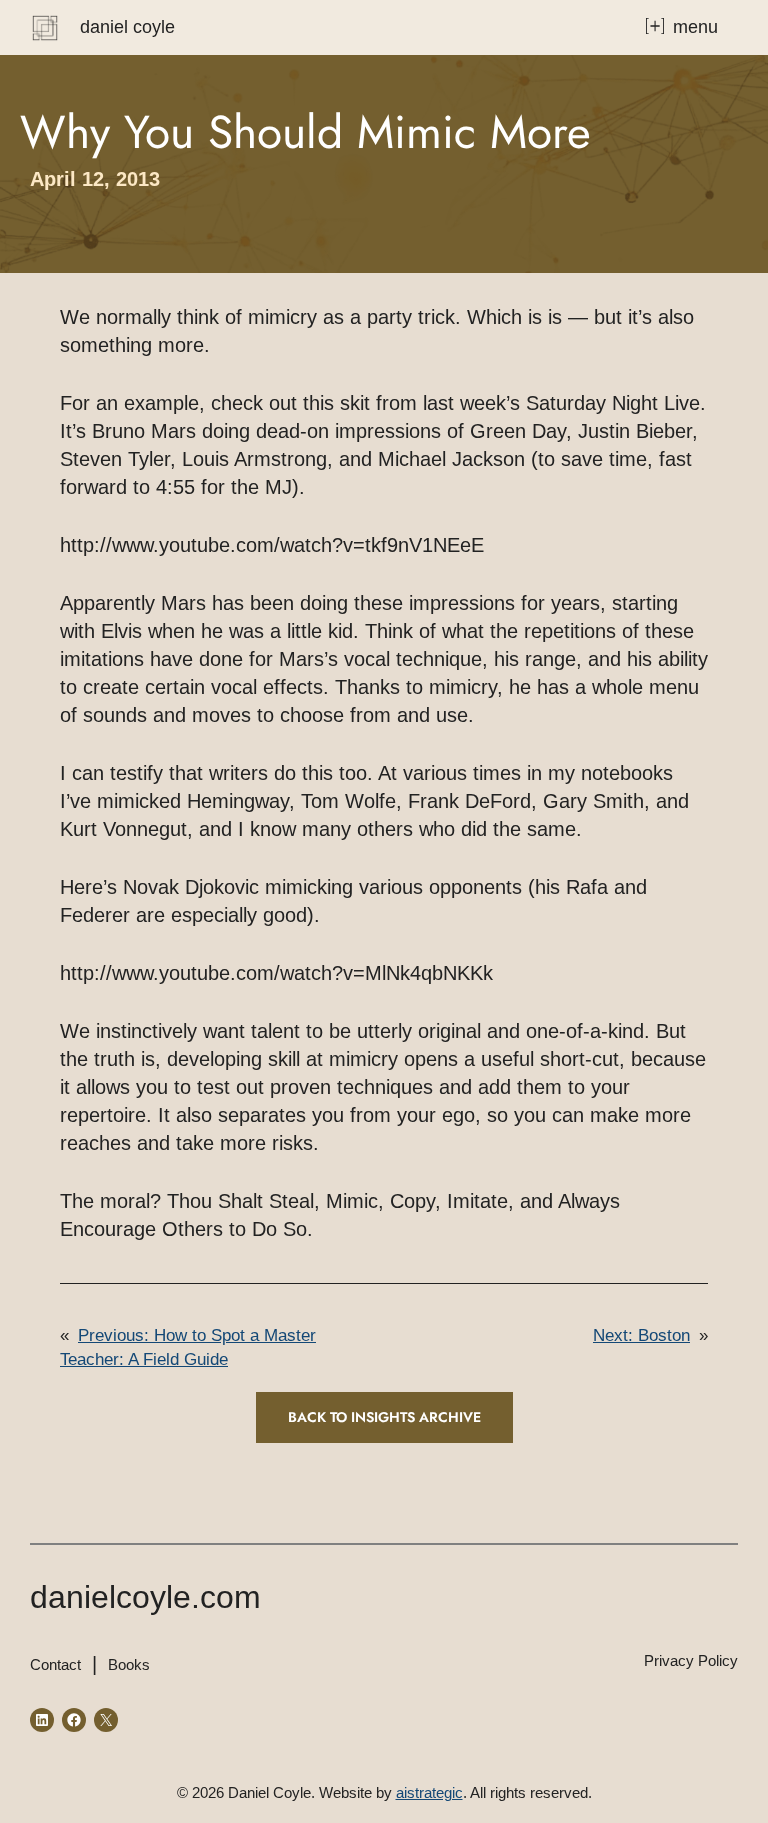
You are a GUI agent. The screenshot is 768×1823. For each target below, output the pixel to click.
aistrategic (429, 1792)
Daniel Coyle (127, 27)
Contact (55, 1664)
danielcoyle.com (145, 1597)
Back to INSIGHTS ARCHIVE (384, 1417)
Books (129, 1664)
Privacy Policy (691, 1660)
